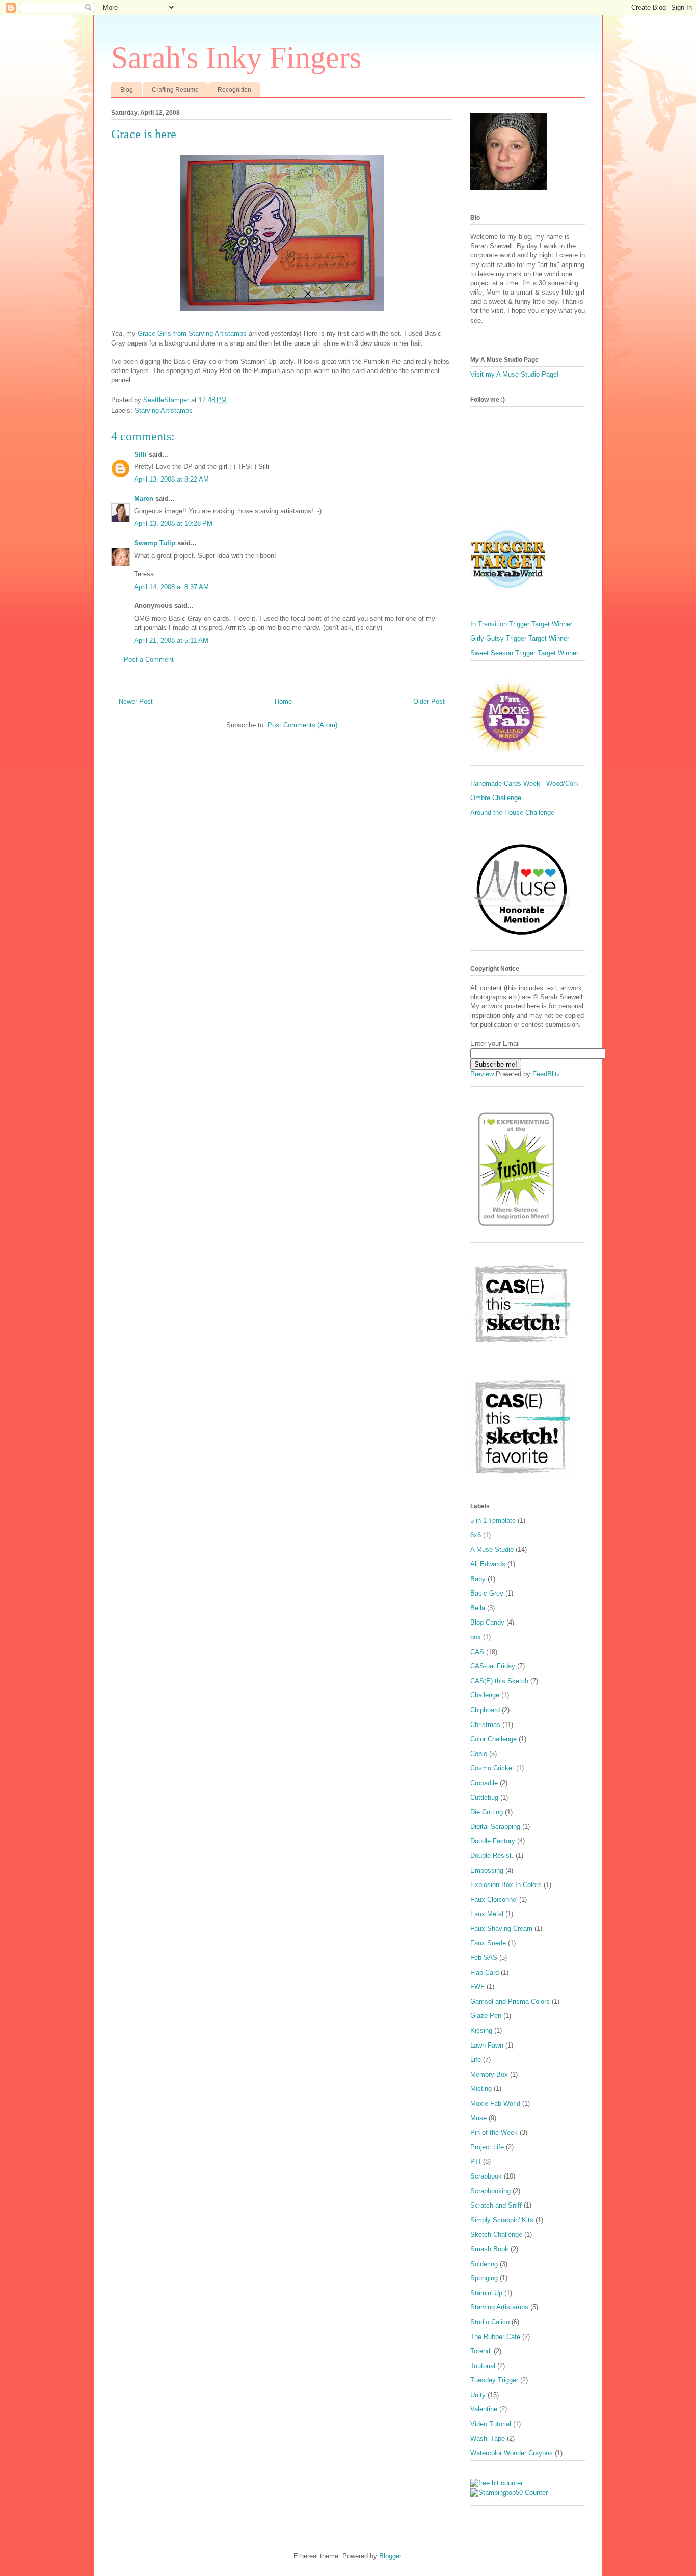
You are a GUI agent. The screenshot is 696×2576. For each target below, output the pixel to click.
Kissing (481, 2030)
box (476, 1637)
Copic (479, 1754)
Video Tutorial (491, 2424)
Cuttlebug (484, 1798)
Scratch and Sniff (496, 2205)
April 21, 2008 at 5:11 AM (171, 640)
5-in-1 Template (493, 1520)
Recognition (234, 90)
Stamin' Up (486, 2293)
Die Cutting (487, 1812)
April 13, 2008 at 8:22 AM (171, 479)
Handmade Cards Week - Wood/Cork (525, 784)
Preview (482, 1074)
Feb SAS (484, 1958)
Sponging (484, 2278)
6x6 (476, 1535)
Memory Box (489, 2074)
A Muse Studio (492, 1549)
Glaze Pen (486, 2016)
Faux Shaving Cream (501, 1929)
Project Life (487, 2147)
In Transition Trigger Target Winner (521, 624)
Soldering (484, 2264)
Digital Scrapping (495, 1827)
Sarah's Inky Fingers (236, 58)
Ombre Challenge (496, 798)
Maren (144, 499)
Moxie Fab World (495, 2103)
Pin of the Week (494, 2132)
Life (476, 2060)
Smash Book (489, 2249)
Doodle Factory (493, 1841)
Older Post (429, 701)
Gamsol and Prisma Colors (510, 2001)
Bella (478, 1608)
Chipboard (485, 1710)
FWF (477, 1987)
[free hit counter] (497, 2483)
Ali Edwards (488, 1564)
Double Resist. (492, 1856)
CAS (477, 1652)
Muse (478, 2118)
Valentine (484, 2409)
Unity (478, 2395)
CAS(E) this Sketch (499, 1681)
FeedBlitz (546, 1074)
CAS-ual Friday (493, 1666)
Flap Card (485, 1972)
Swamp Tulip (155, 543)
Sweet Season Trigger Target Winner (524, 653)
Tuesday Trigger (494, 2380)
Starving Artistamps (164, 410)
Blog (127, 90)
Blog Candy (487, 1622)
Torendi (481, 2351)
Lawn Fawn (487, 2045)
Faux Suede (488, 1943)
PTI (476, 2161)
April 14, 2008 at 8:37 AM (171, 587)
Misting (481, 2089)
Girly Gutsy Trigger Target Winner (520, 638)
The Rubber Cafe (495, 2337)
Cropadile (484, 1783)
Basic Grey (487, 1593)
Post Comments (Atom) (302, 725)
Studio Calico (490, 2322)
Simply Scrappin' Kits (502, 2220)
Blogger (390, 2556)
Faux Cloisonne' (494, 1900)
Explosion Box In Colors (506, 1885)
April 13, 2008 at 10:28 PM (173, 524)
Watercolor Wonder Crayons (512, 2453)
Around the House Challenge (512, 813)
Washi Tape (488, 2439)
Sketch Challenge (496, 2234)
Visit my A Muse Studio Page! (515, 374)
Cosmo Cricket (492, 1768)
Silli (140, 454)
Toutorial (483, 2366)
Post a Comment (149, 660)
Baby (478, 1579)
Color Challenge (493, 1739)
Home (283, 701)
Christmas (485, 1725)
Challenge (485, 1695)
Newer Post (136, 701)
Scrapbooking (490, 2191)
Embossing (487, 1870)
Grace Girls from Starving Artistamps (193, 334)
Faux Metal (487, 1914)
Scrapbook (486, 2176)
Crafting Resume (175, 90)
